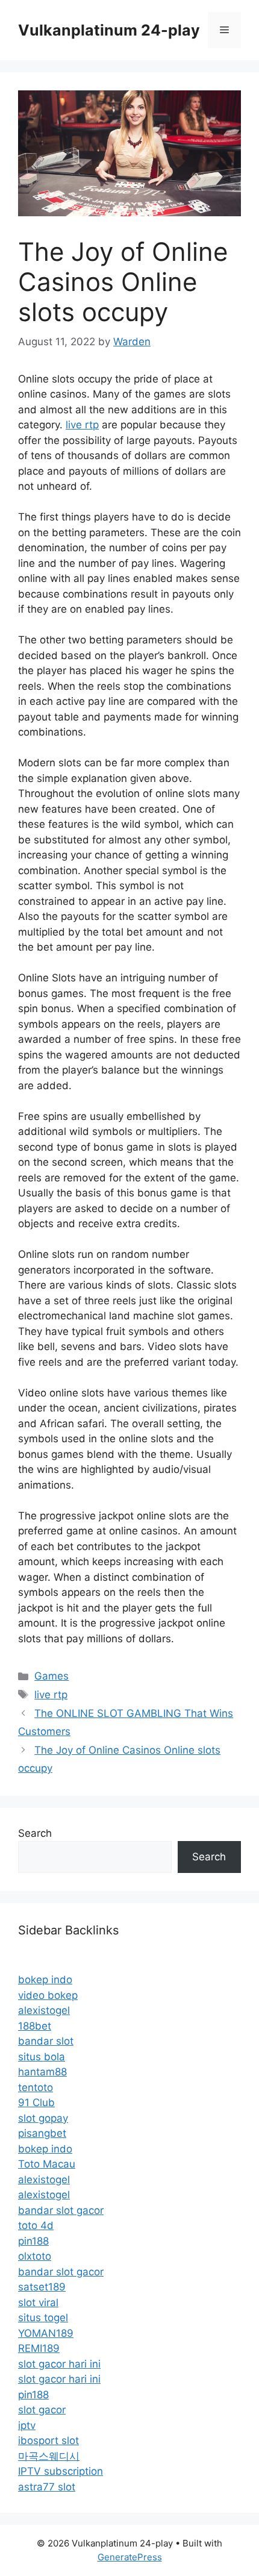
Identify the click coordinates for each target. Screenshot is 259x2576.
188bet (35, 2026)
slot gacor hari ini (59, 2364)
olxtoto (35, 2256)
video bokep (48, 1995)
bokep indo (45, 1980)
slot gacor (42, 2410)
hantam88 (42, 2072)
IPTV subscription (61, 2471)
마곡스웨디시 (49, 2456)
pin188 (33, 2241)
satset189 (42, 2287)
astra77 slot (47, 2487)
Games (51, 1676)
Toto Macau (47, 2164)
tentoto (36, 2087)
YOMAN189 (46, 2333)
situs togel (43, 2318)
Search (35, 1833)
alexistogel (44, 2010)
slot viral (38, 2302)
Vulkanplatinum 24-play (109, 30)
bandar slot (46, 2041)
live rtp (82, 425)
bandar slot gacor (61, 2210)
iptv (27, 2425)
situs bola (42, 2057)
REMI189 (39, 2348)
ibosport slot (48, 2440)
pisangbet (42, 2133)
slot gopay (43, 2118)
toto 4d (36, 2225)
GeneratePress (130, 2557)
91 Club (36, 2102)
